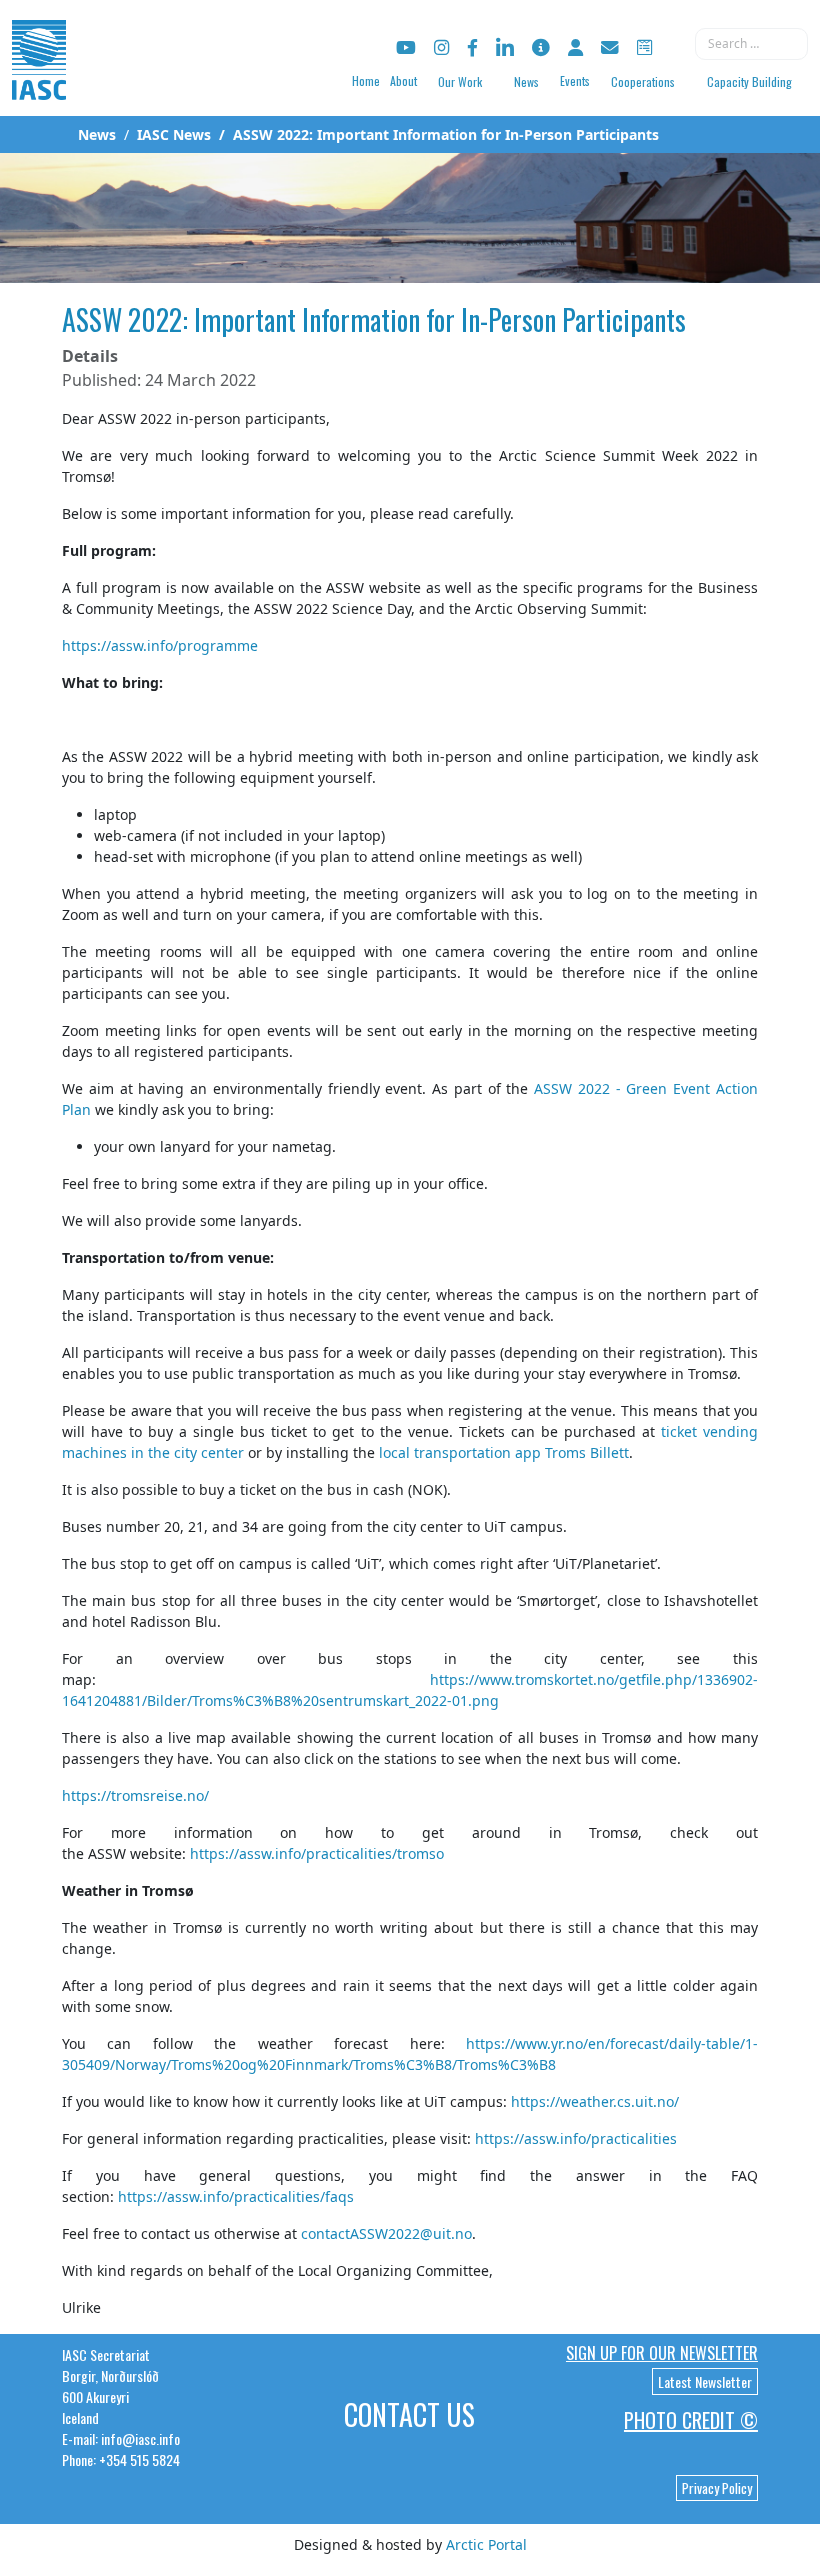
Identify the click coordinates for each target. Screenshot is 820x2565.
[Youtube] (406, 47)
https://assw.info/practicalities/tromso (317, 1853)
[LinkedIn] (505, 47)
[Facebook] (472, 47)
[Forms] (644, 47)
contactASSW (344, 2233)
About (403, 80)
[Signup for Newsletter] (541, 47)
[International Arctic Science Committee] (39, 80)
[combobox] (751, 44)
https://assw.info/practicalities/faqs (236, 2196)
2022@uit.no (430, 2233)
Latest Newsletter (705, 2381)
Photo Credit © (691, 2420)
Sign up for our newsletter (662, 2353)
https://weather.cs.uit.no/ (595, 2101)
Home (366, 80)
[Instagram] (441, 47)
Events (575, 80)
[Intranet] (575, 47)
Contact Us (409, 2414)
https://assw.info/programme (160, 645)
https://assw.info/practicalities (576, 2138)
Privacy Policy (717, 2488)
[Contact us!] (610, 47)
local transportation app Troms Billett (504, 1452)
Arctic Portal (486, 2544)
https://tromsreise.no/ (135, 1795)
